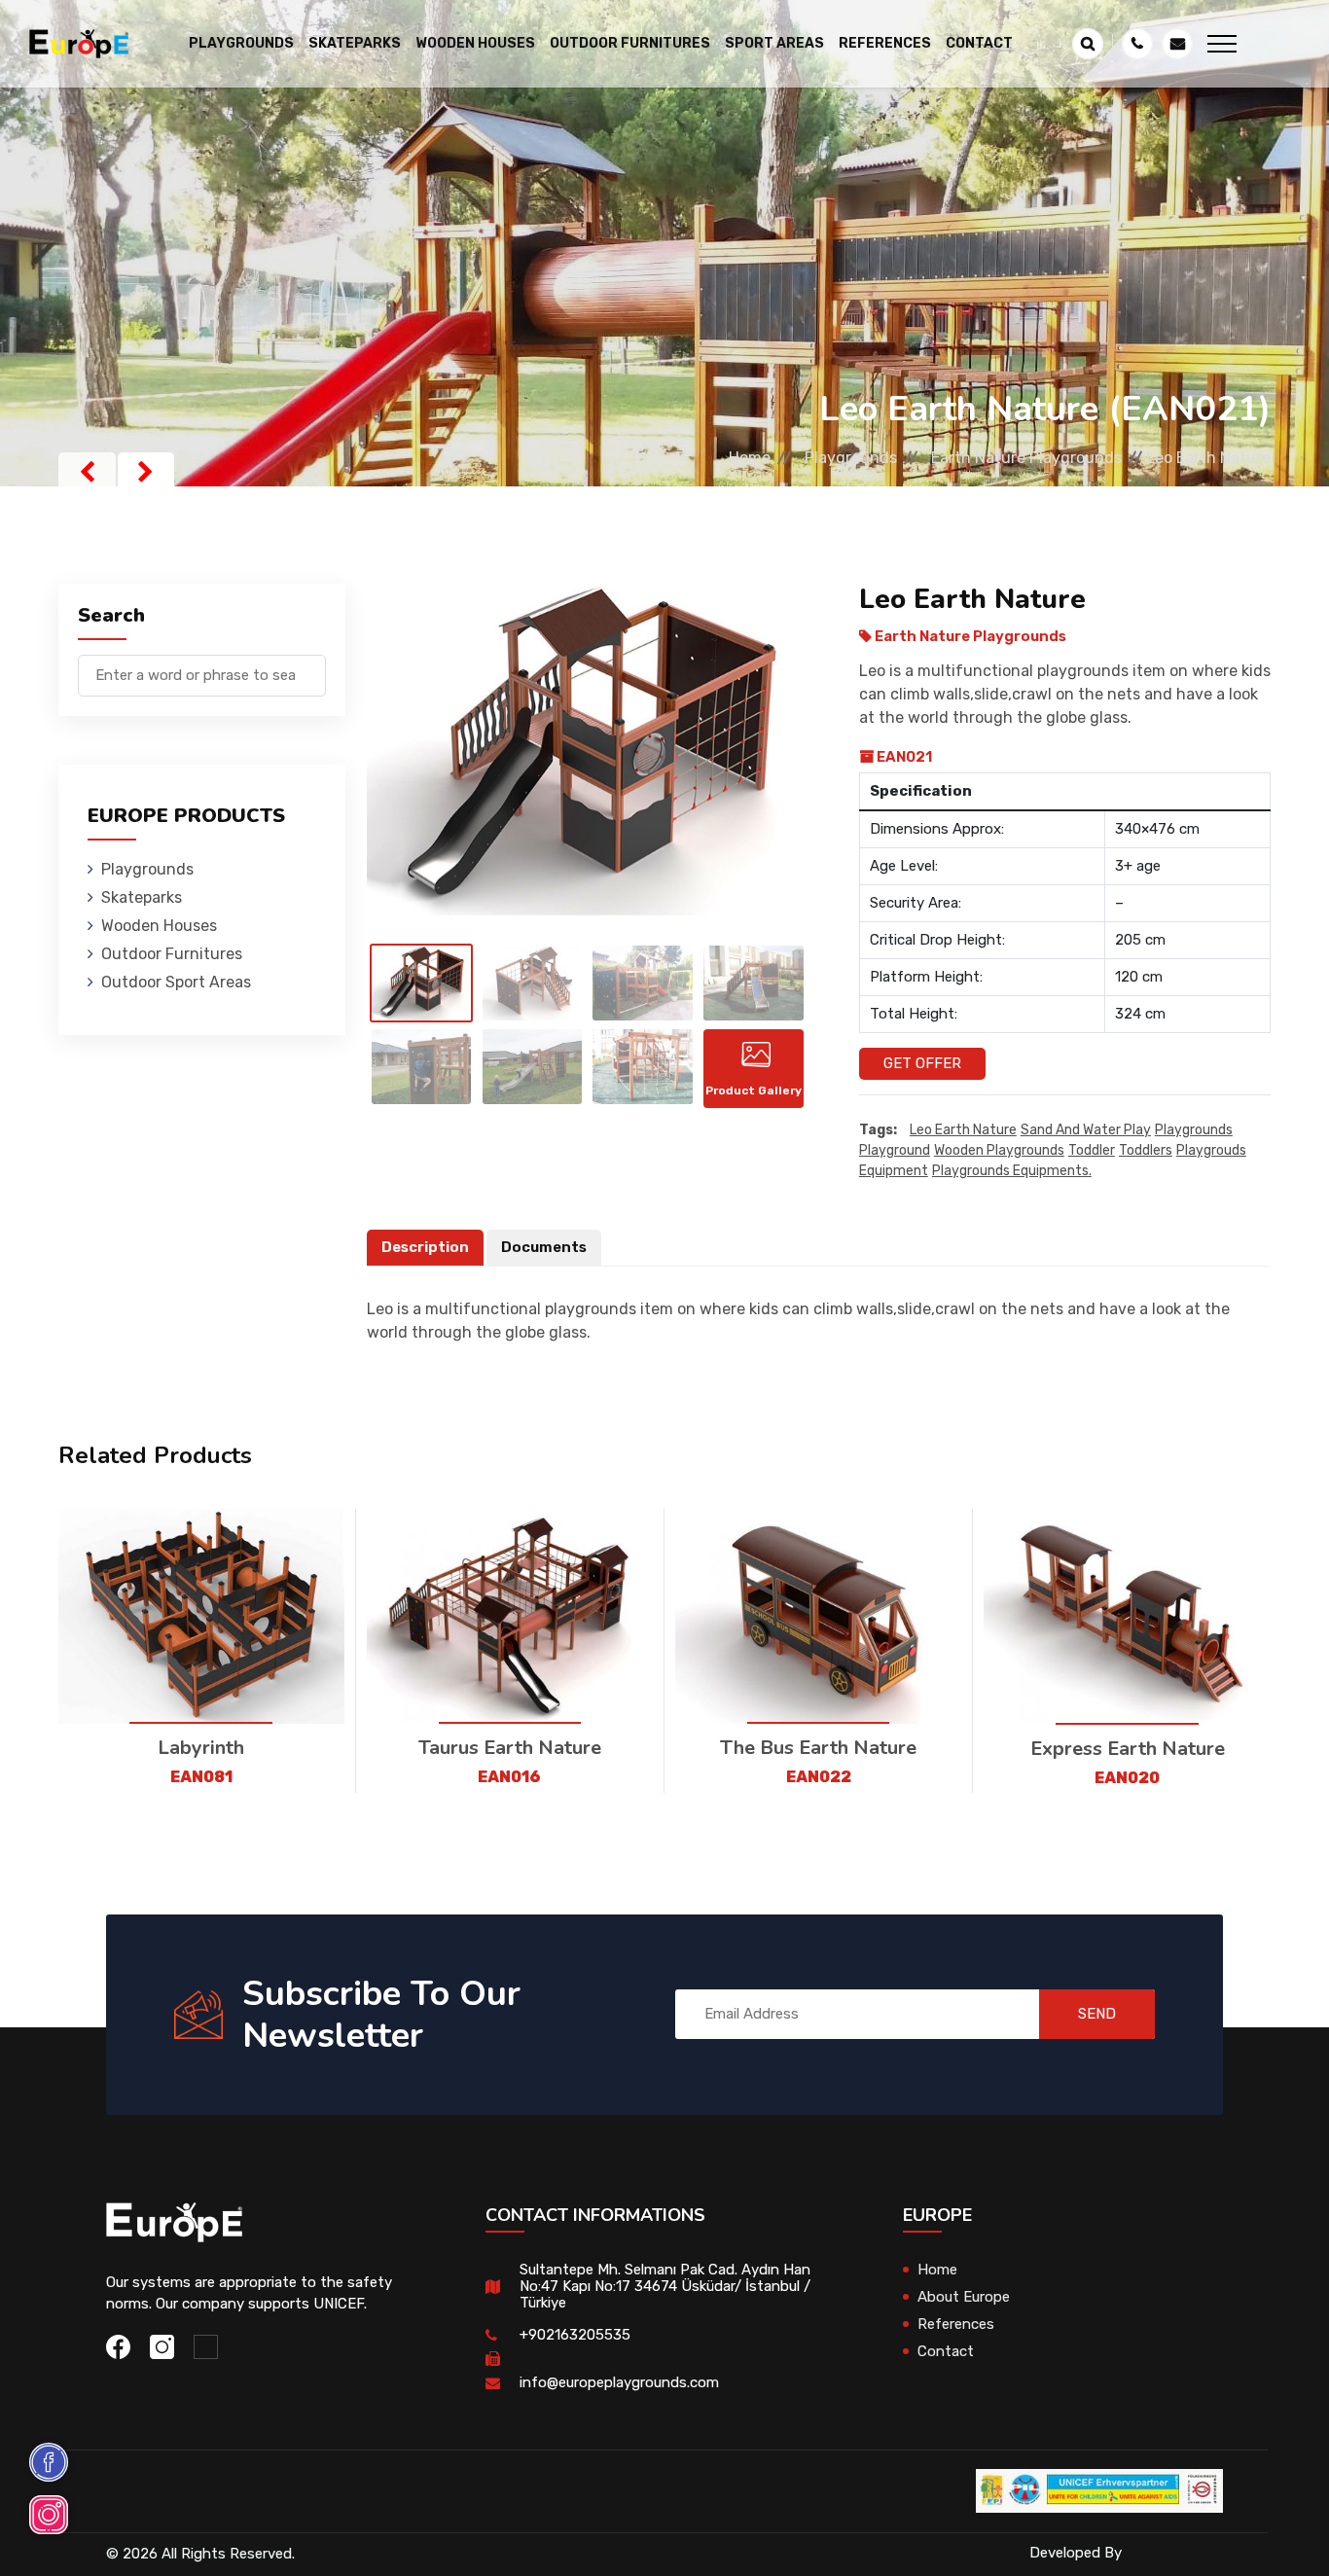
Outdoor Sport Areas (176, 982)
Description (425, 1247)
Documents (544, 1247)
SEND (1097, 2014)
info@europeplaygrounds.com (619, 2382)
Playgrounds (851, 458)
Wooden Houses (159, 926)
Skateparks (142, 897)
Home (750, 458)
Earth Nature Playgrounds (1026, 458)
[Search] (311, 666)
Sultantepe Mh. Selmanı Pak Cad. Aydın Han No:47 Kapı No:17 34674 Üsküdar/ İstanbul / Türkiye (665, 2286)
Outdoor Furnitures (172, 954)
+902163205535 (575, 2335)
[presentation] (87, 472)
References (885, 43)
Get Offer (922, 1063)
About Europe (964, 2297)
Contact (979, 43)
